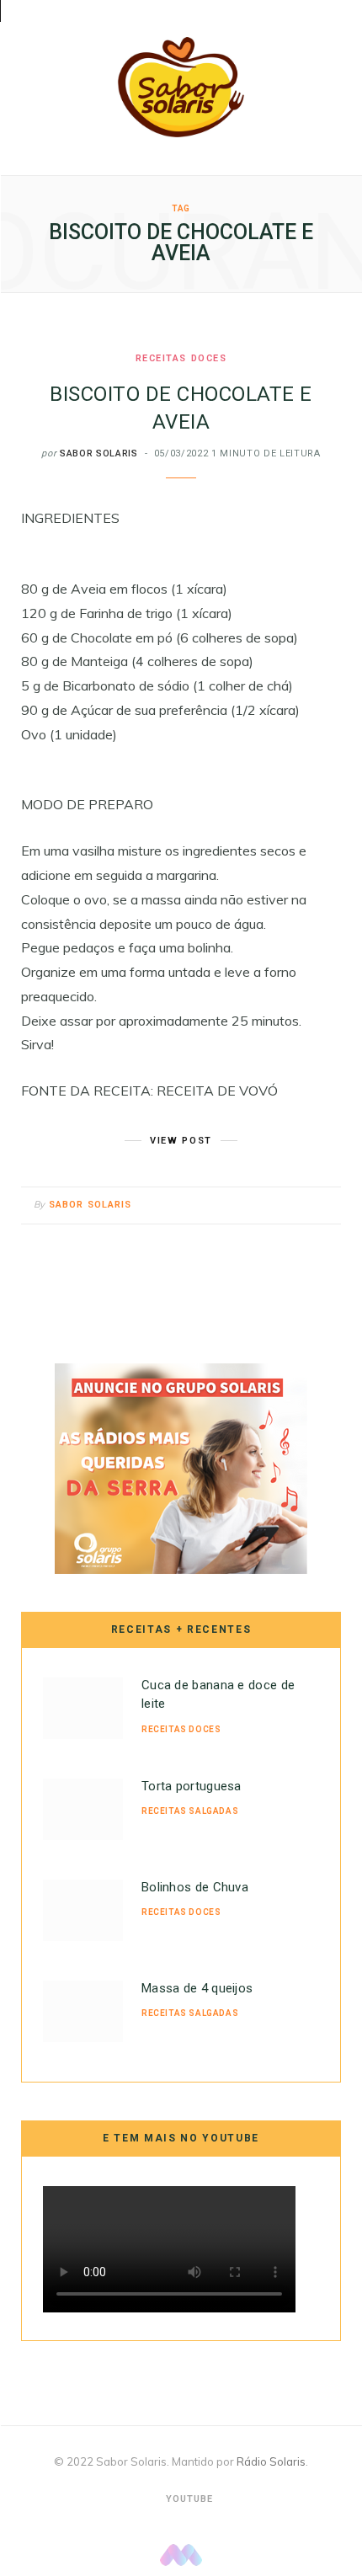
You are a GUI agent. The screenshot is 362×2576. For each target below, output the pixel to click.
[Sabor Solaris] (181, 87)
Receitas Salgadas (190, 1811)
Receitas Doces (181, 358)
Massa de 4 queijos (197, 1988)
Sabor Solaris (99, 453)
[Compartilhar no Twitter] (282, 1206)
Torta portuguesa (192, 1786)
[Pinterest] (303, 1206)
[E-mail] (324, 1206)
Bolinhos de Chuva (195, 1887)
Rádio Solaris (271, 2461)
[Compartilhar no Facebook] (261, 1206)
